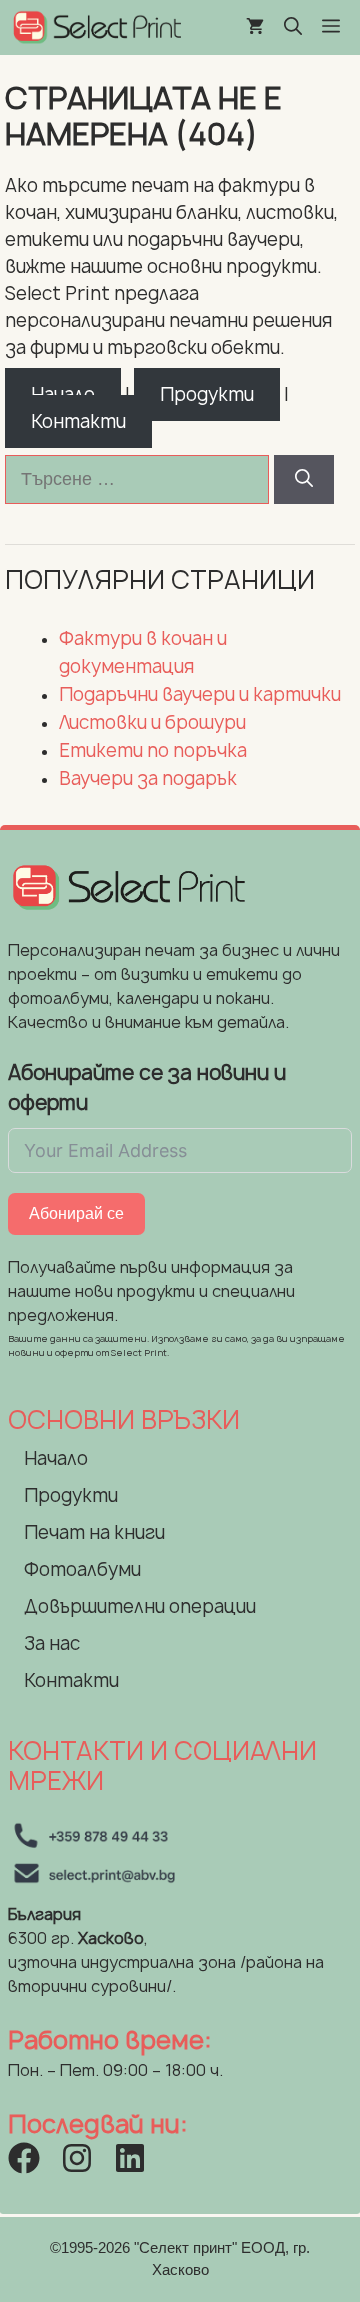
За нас (52, 1643)
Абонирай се (76, 1213)
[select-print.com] (97, 27)
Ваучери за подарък (148, 778)
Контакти (78, 421)
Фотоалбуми (82, 1569)
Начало (56, 1458)
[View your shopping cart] (255, 27)
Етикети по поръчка (153, 750)
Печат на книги (94, 1532)
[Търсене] (304, 479)
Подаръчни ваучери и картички (200, 694)
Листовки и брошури (152, 722)
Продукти (207, 394)
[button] (293, 27)
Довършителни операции (140, 1606)
